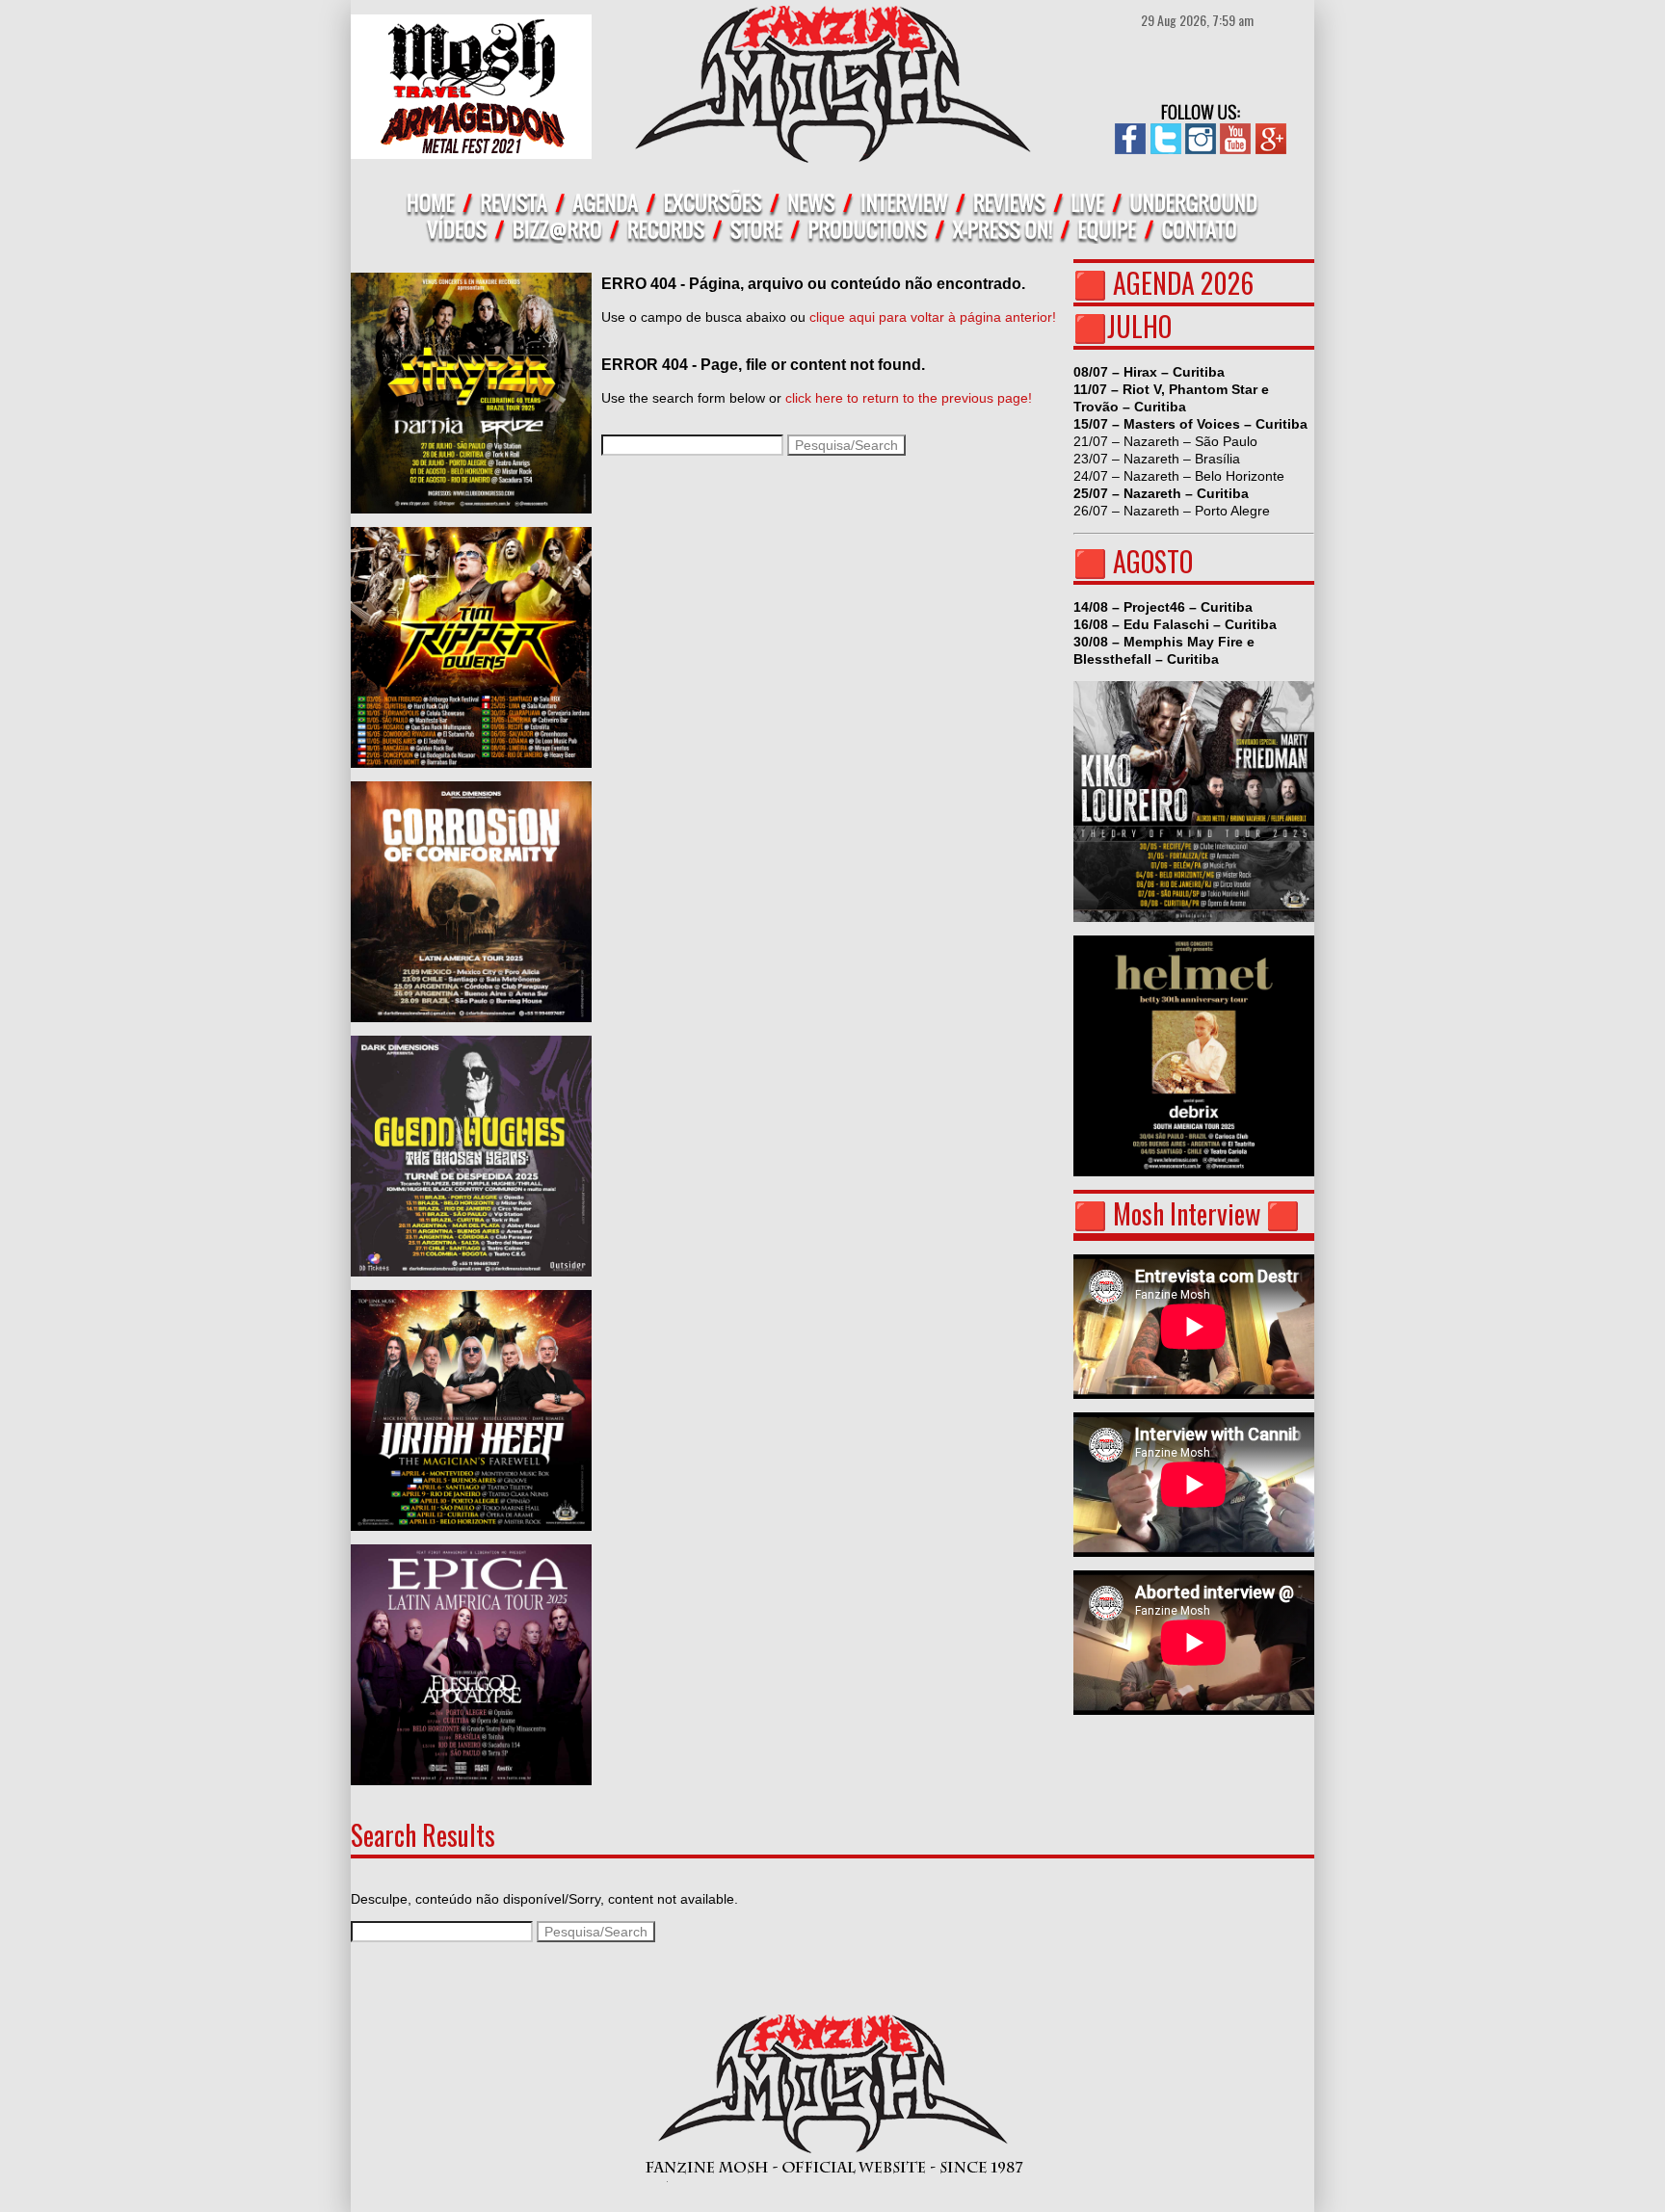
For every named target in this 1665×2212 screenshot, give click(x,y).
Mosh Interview (1187, 1213)
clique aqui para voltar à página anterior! (933, 317)
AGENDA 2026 (1183, 283)
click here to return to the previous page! (909, 398)
